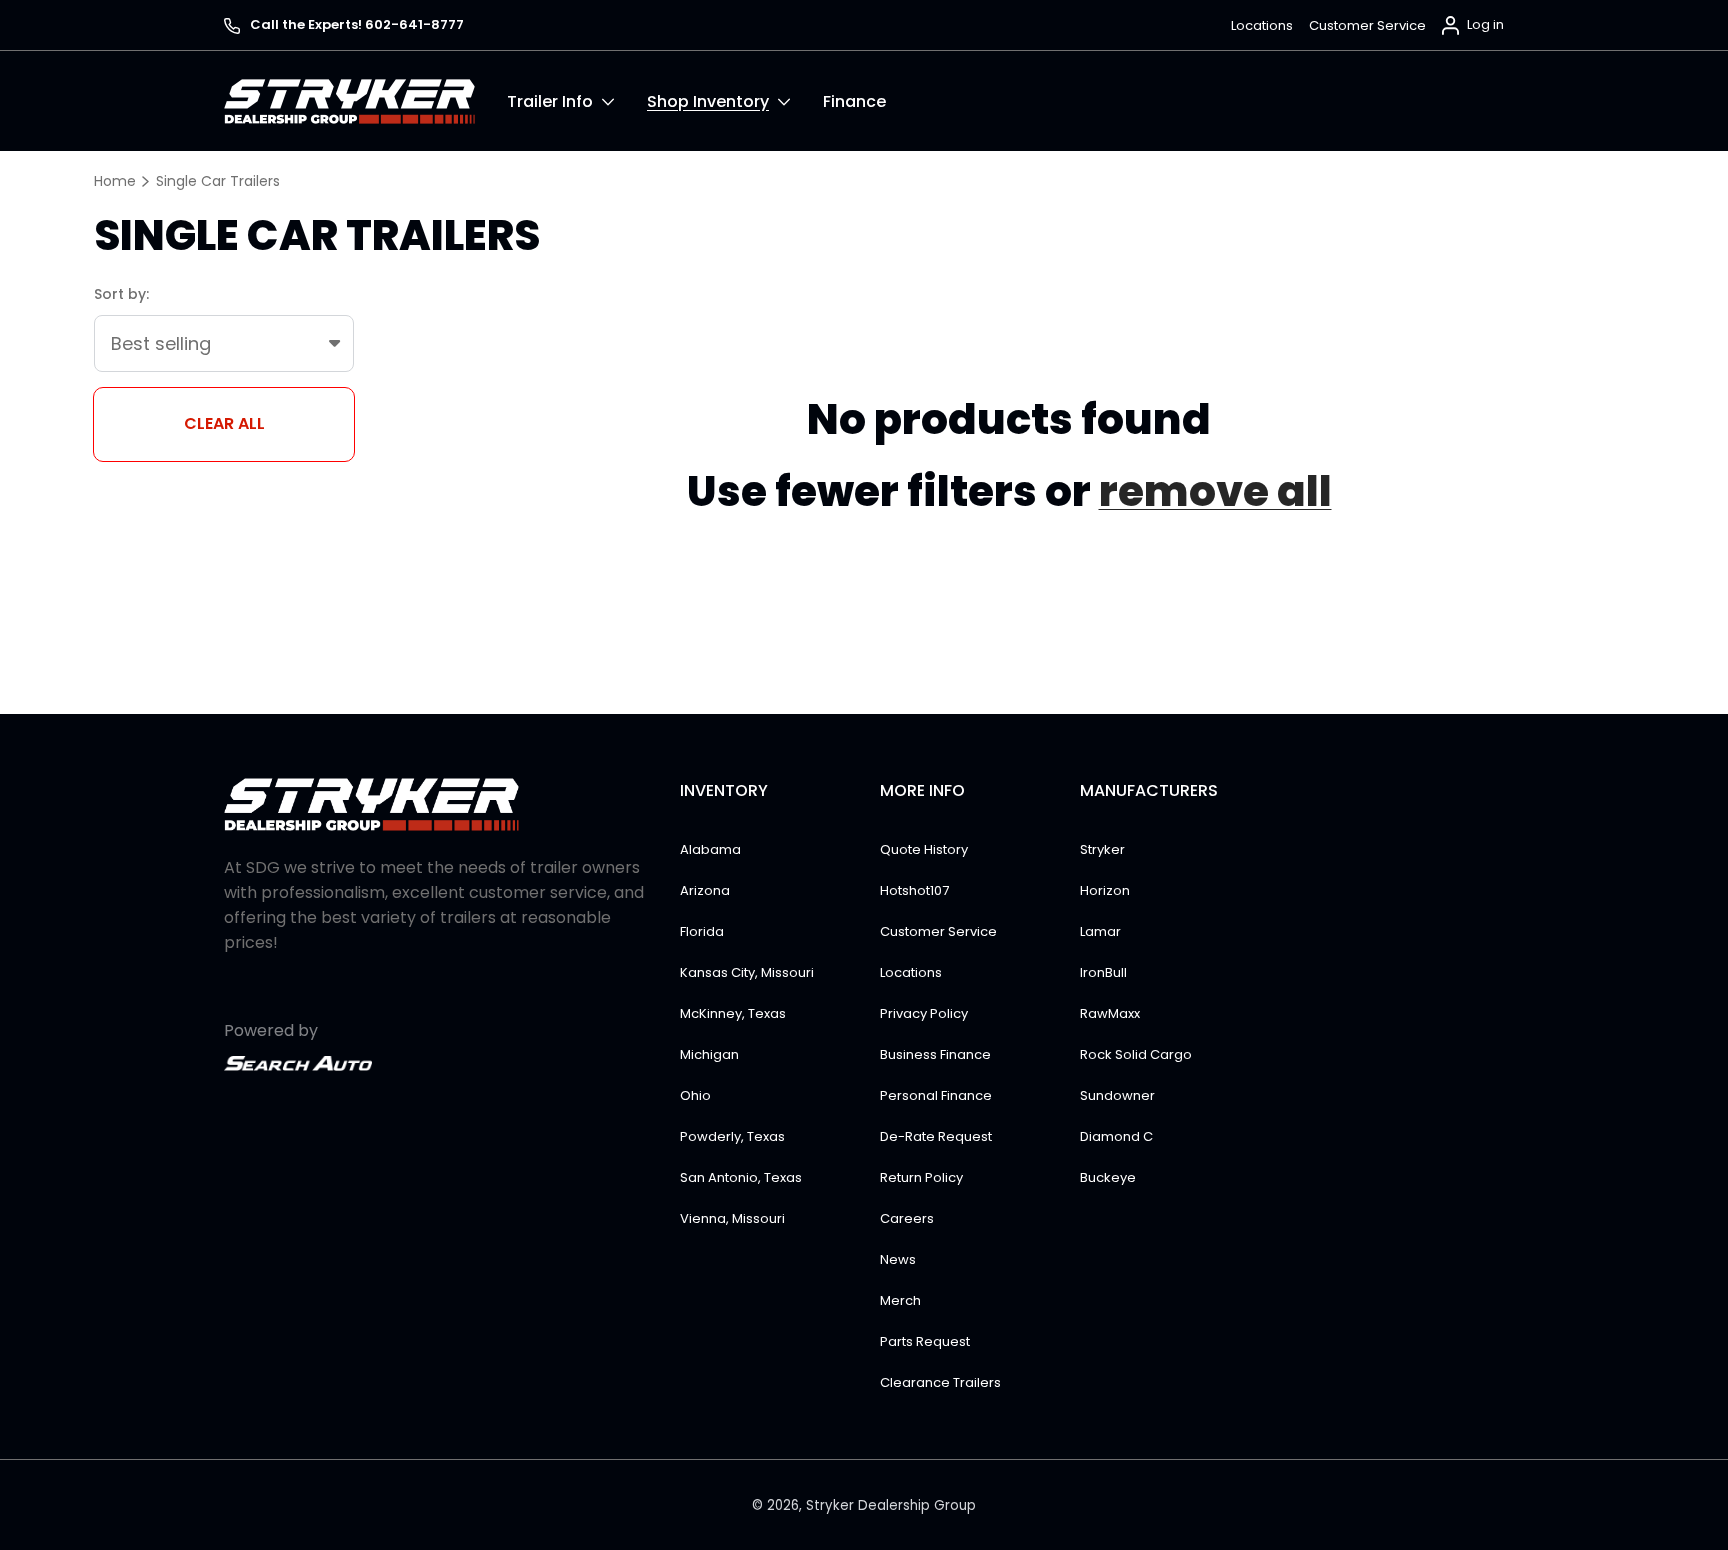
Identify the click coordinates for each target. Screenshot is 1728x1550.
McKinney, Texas (733, 1013)
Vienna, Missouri (732, 1218)
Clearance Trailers (940, 1382)
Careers (907, 1218)
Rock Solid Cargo (1136, 1054)
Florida (702, 931)
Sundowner (1117, 1095)
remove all (1215, 491)
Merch (900, 1300)
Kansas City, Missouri (747, 972)
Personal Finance (936, 1095)
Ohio (695, 1095)
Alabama (710, 849)
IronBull (1103, 972)
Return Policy (921, 1177)
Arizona (705, 890)
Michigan (709, 1054)
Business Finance (935, 1054)
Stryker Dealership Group (891, 1505)
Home (115, 181)
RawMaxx (1110, 1013)
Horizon (1105, 890)
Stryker (1102, 849)
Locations (1262, 25)
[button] (577, 101)
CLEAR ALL (224, 423)
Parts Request (925, 1341)
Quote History (924, 849)
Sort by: (121, 294)
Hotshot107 (914, 890)
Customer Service (1367, 25)
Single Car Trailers (218, 181)
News (898, 1259)
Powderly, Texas (732, 1136)
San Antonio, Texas (741, 1177)
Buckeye (1108, 1177)
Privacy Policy (924, 1013)
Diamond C (1116, 1136)
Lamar (1100, 931)
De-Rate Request (936, 1136)
